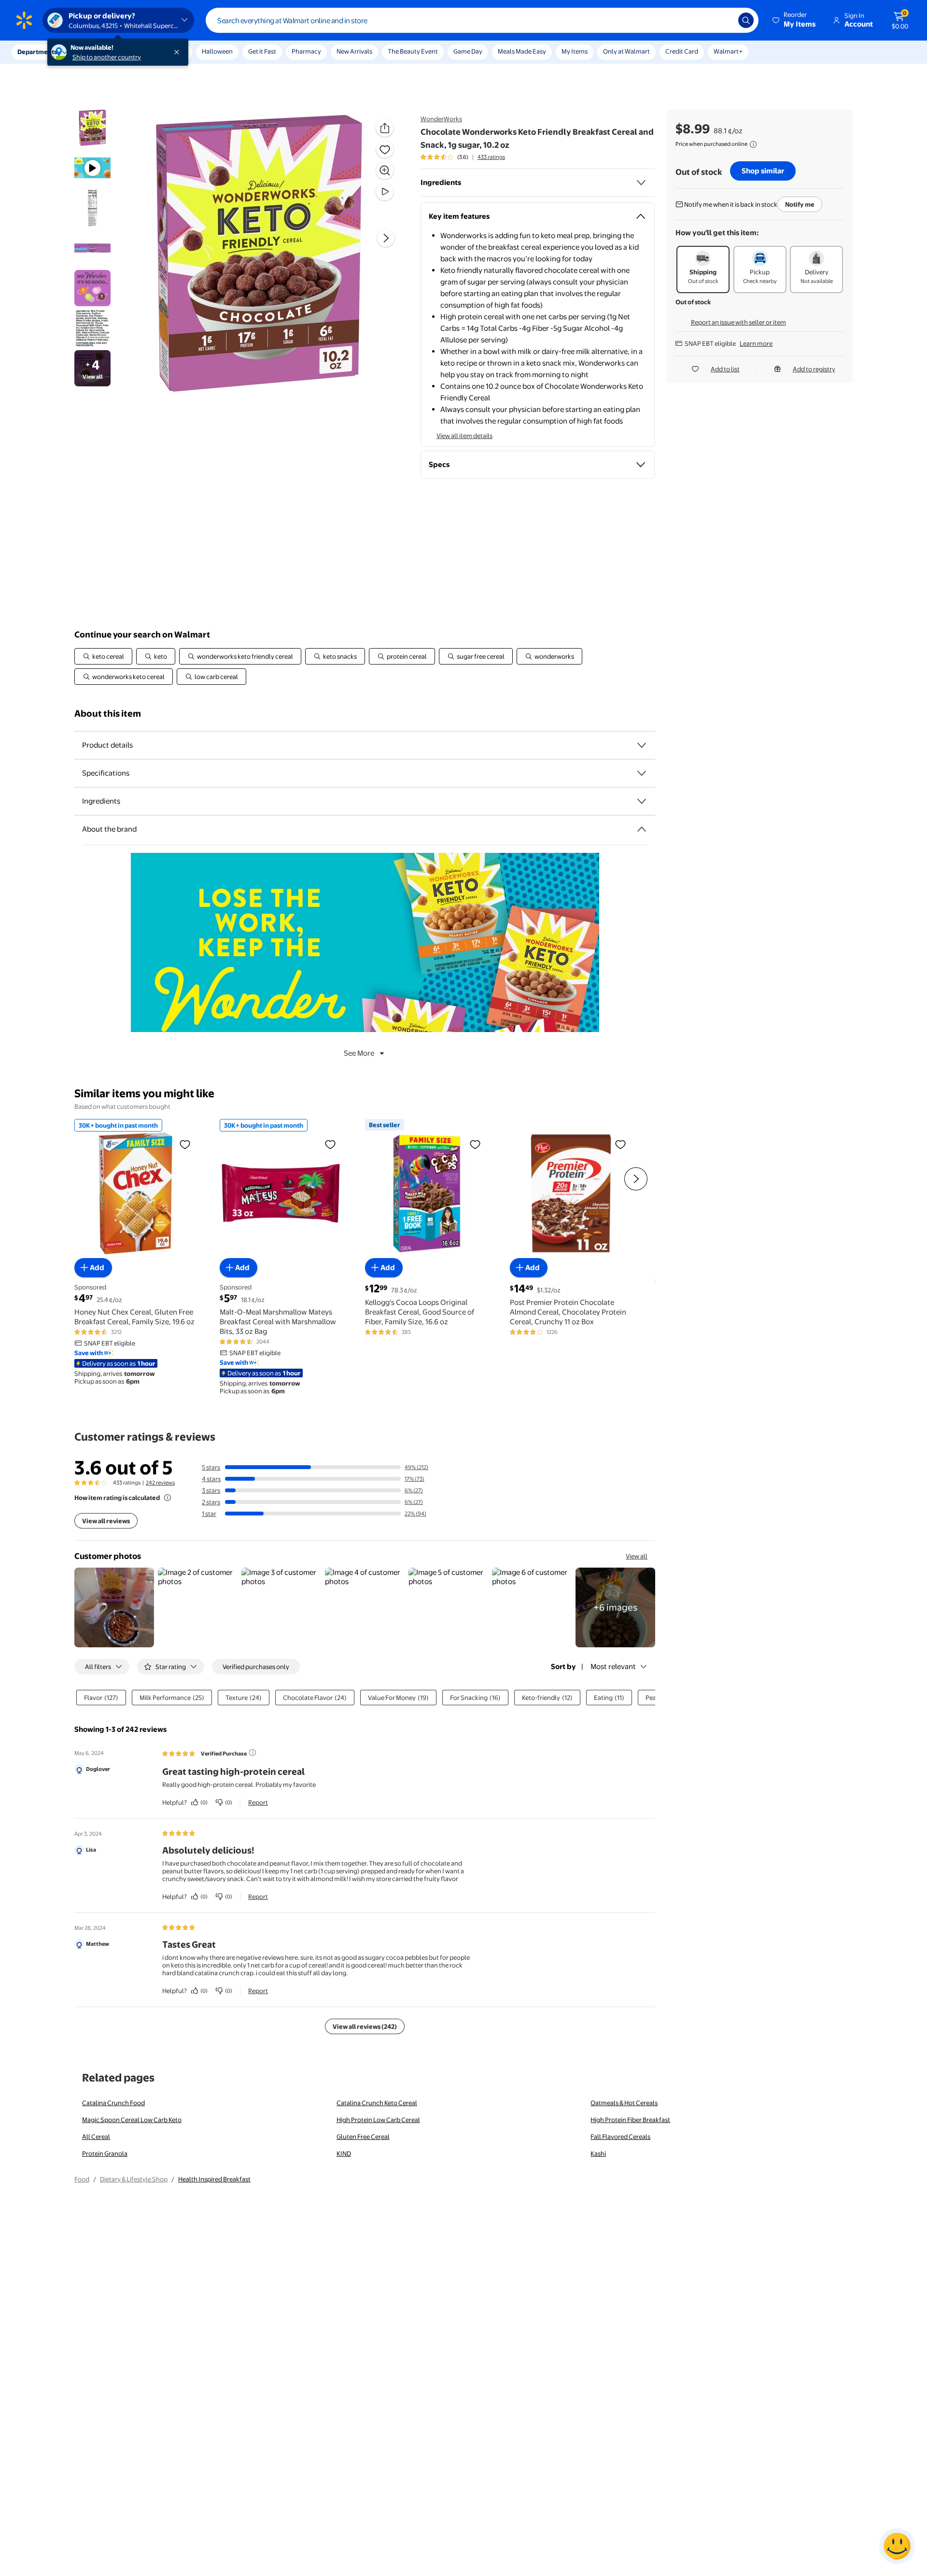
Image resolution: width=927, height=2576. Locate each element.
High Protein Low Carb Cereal (378, 2120)
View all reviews (106, 1521)
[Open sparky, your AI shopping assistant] (897, 2546)
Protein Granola (105, 2153)
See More (359, 1053)
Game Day (468, 51)
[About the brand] (642, 829)
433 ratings (491, 157)
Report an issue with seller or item (738, 322)
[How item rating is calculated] (168, 1498)
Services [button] (97, 52)
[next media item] (386, 238)
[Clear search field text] (724, 20)
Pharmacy (306, 51)
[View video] (385, 192)
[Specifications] (642, 773)
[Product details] (642, 745)
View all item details (464, 436)
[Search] (746, 20)
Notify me (800, 204)
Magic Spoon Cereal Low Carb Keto (132, 2120)
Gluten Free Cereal (363, 2137)
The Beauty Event (413, 51)
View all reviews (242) (365, 2026)
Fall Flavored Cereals (620, 2137)
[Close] (179, 52)
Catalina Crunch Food (113, 2103)
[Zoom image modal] (385, 170)
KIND (344, 2153)
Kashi (598, 2153)
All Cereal (96, 2137)
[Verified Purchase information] (253, 1753)
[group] (463, 157)
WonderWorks (441, 119)
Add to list (725, 369)
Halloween (217, 51)
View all (637, 1556)
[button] (795, 20)
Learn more (756, 343)
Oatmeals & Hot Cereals (624, 2103)
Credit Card (682, 51)
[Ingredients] (641, 183)
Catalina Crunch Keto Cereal (377, 2103)
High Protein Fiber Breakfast (630, 2120)
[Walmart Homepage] (24, 20)
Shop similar (763, 171)
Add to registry (814, 369)
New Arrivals (354, 51)
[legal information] (753, 144)
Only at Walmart (626, 51)
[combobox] (482, 20)
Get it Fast (262, 51)
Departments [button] (37, 52)
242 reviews (160, 1483)
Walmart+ (728, 51)
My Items (575, 51)
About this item (108, 714)
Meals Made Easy (522, 51)
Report (258, 1802)
